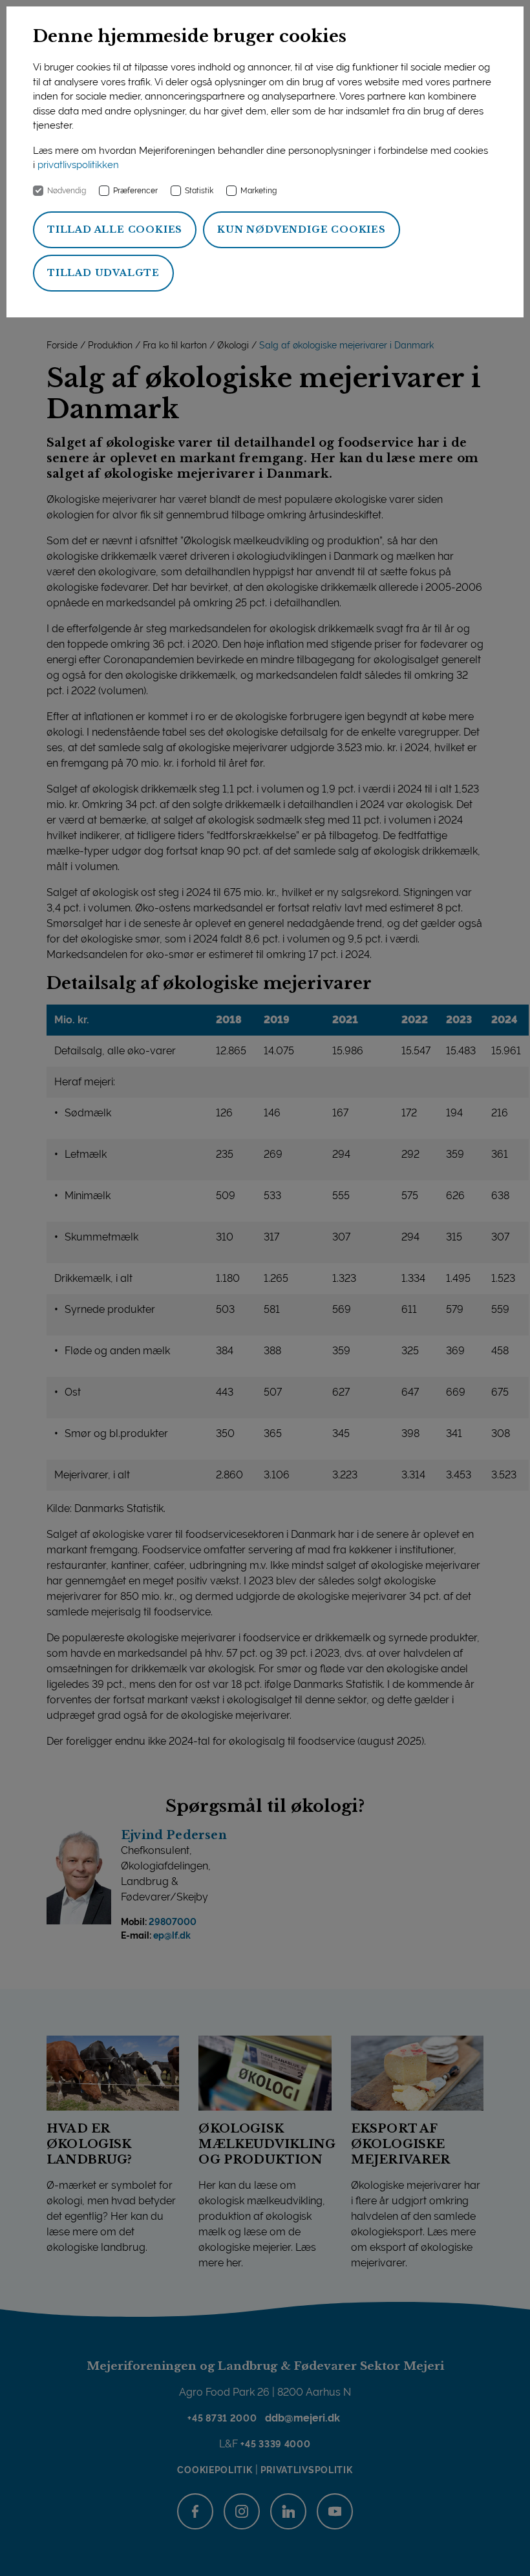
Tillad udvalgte (103, 273)
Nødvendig (67, 191)
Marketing (259, 191)
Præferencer (135, 191)
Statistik (199, 191)
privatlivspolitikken (78, 165)
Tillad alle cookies (115, 229)
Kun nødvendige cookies (302, 229)
